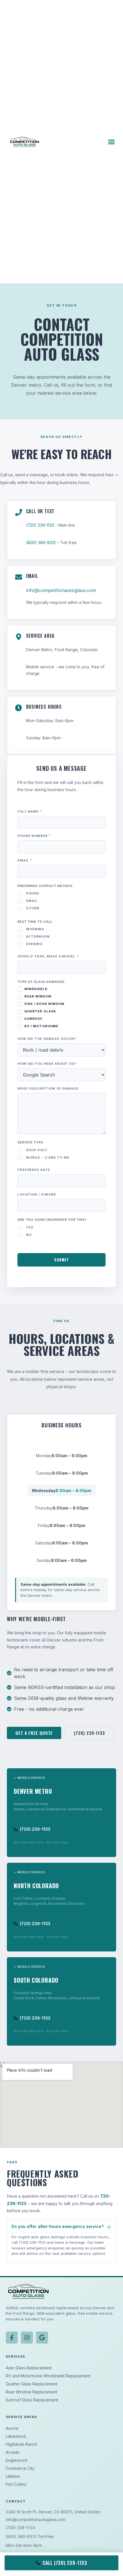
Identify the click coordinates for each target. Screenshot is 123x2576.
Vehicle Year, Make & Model (48, 957)
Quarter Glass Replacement (31, 2384)
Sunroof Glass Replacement (32, 2400)
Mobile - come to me (48, 1157)
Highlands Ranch (21, 2444)
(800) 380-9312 (41, 543)
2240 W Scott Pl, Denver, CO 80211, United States (53, 2512)
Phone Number (34, 836)
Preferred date (34, 1170)
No (29, 1235)
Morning (35, 929)
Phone (32, 893)
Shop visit (37, 1150)
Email (25, 861)
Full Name (30, 812)
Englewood (16, 2460)
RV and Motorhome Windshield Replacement (48, 2376)
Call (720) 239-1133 (65, 2563)
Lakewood (16, 2436)
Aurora (12, 2428)
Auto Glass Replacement (29, 2368)
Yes (30, 1227)
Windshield (35, 989)
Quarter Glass (40, 1011)
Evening (34, 944)
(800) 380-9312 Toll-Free (30, 2536)
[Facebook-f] (12, 2338)
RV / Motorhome (41, 1026)
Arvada (12, 2452)
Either (33, 908)
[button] (111, 142)
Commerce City (20, 2468)
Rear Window (37, 996)
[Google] (42, 2338)
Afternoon (38, 937)
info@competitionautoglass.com (61, 590)
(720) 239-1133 (40, 525)
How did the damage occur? (47, 1039)
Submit (61, 1260)
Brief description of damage (48, 1089)
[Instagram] (27, 2338)
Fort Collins (16, 2484)
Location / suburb (37, 1195)
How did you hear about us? (47, 1064)
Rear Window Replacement (31, 2392)
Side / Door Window (44, 1004)
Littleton (13, 2476)
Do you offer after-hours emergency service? (57, 2226)
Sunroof (33, 1019)
